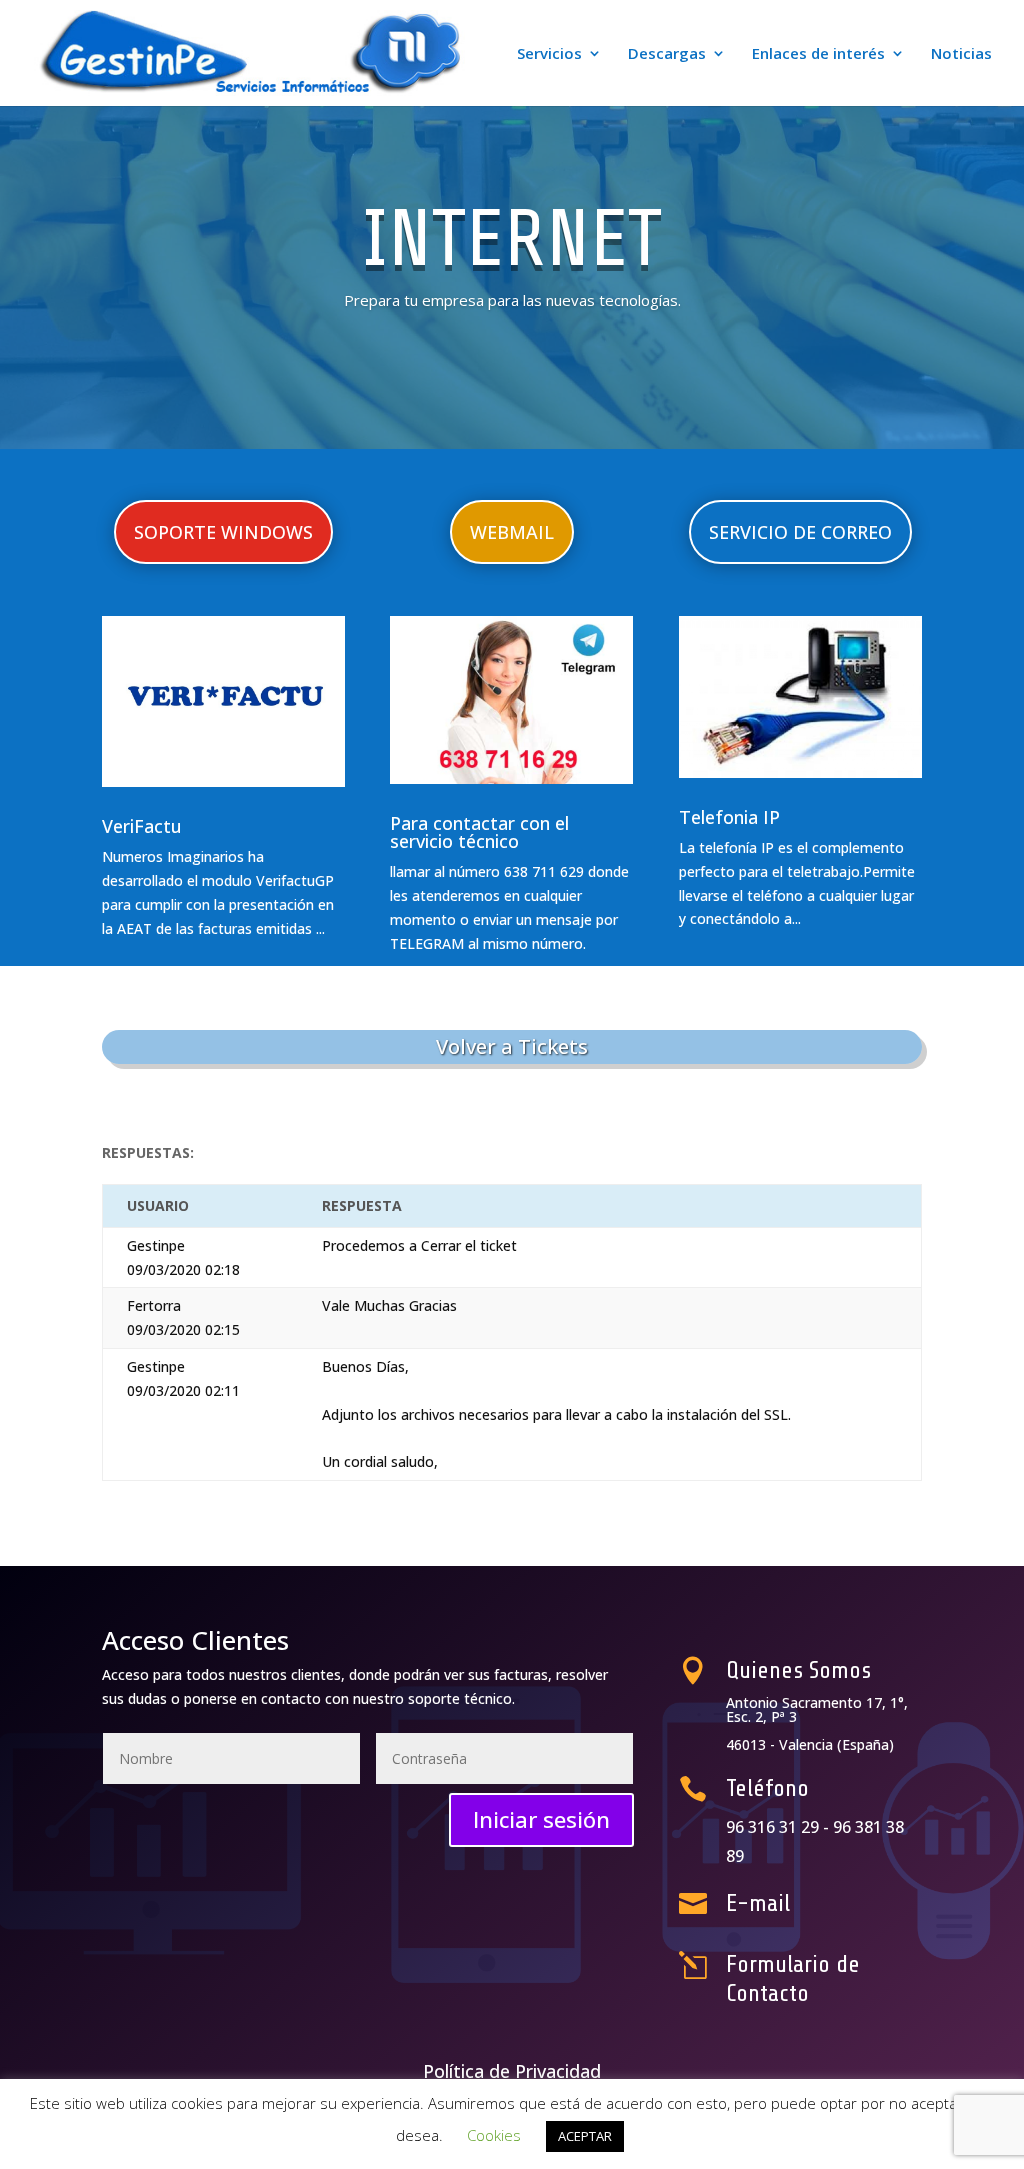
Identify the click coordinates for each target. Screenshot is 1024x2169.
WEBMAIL (512, 532)
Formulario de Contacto (793, 1979)
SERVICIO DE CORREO (800, 532)
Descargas (667, 54)
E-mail (758, 1903)
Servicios (549, 54)
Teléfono (767, 1788)
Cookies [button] (494, 2135)
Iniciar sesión (541, 1819)
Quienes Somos (798, 1670)
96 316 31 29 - (779, 1827)
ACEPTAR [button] (585, 2136)
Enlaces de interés (818, 54)
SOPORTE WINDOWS (223, 532)
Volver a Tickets (512, 1046)
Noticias (961, 54)
